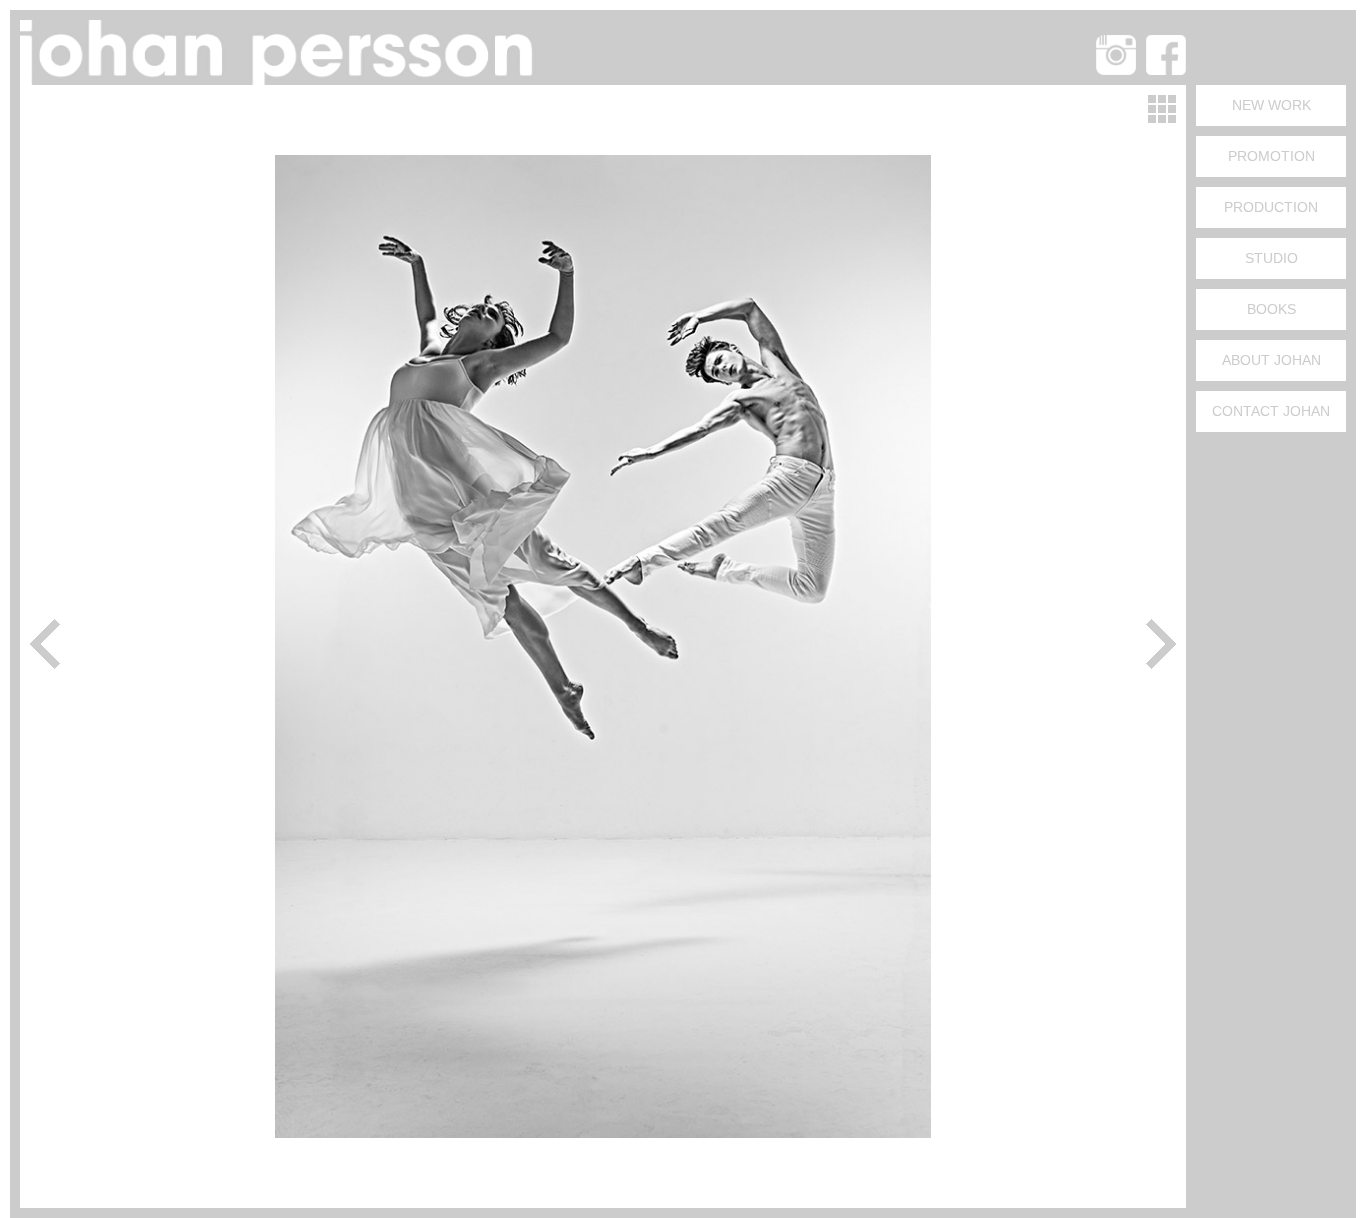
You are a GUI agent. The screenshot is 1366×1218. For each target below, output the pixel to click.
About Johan (1271, 360)
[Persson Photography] (280, 78)
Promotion (1271, 156)
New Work (1271, 105)
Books (1271, 309)
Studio (1271, 258)
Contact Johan (1271, 411)
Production (1271, 207)
